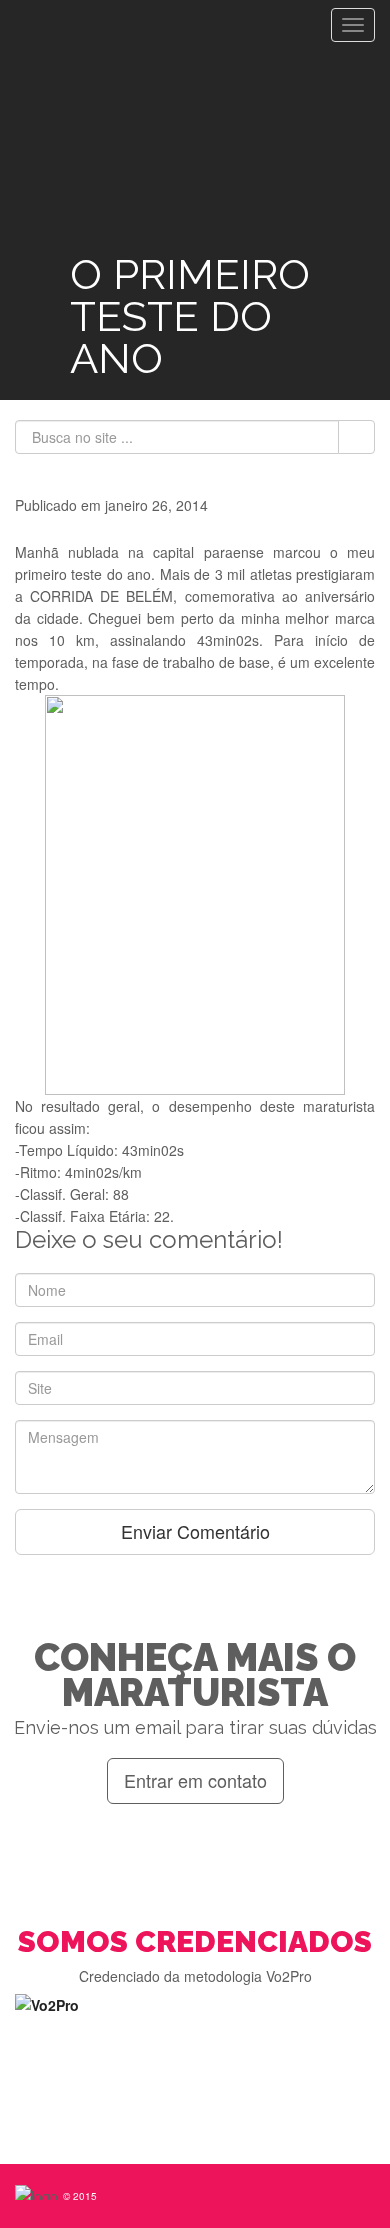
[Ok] (356, 437)
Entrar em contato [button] (195, 1780)
